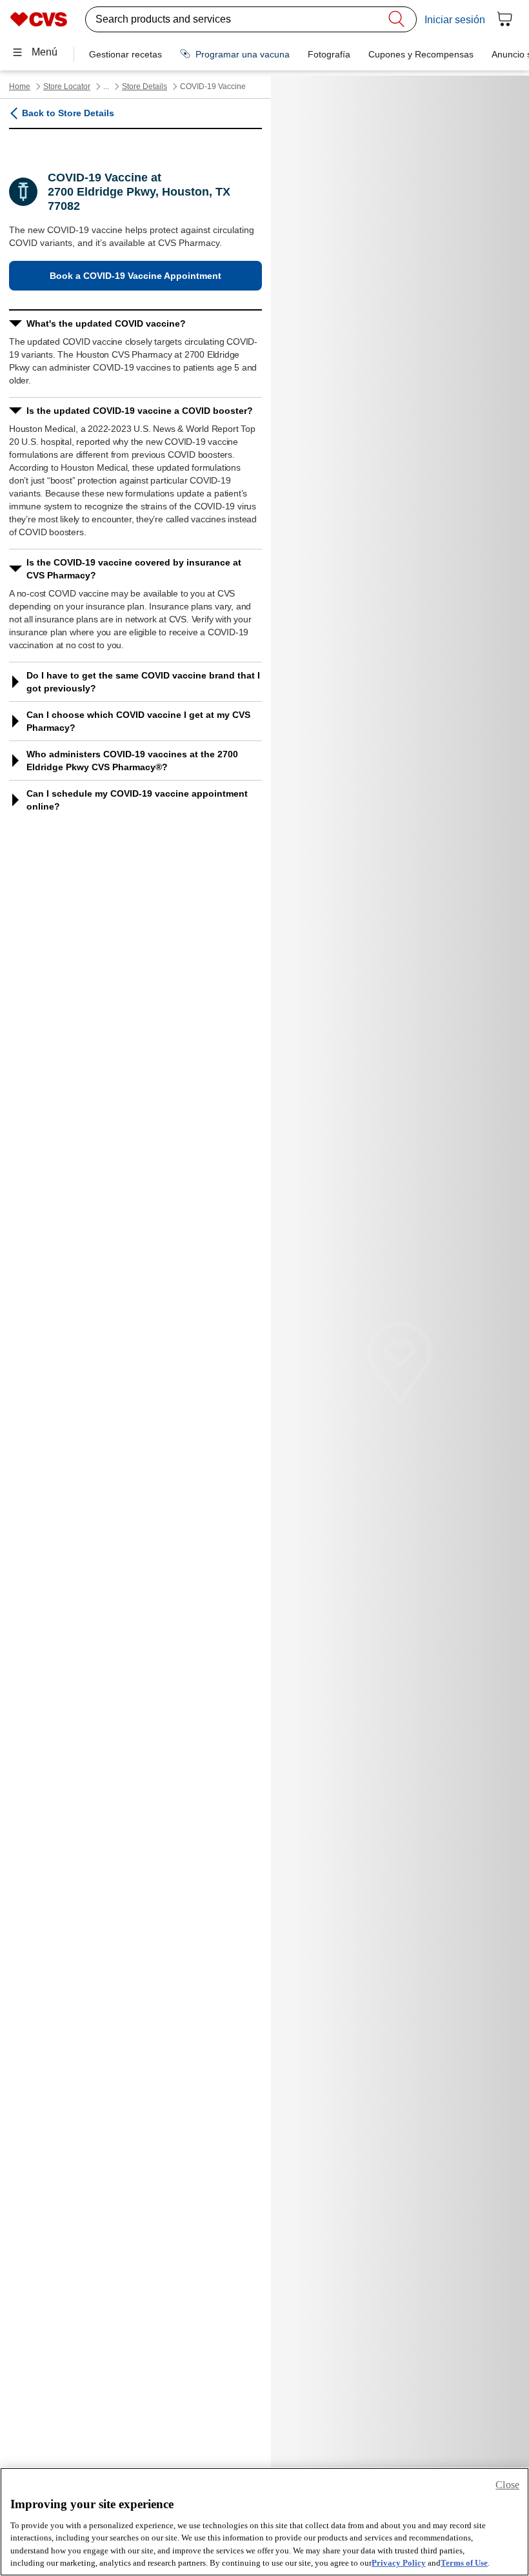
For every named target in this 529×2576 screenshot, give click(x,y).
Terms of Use (464, 2563)
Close (507, 2485)
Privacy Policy (399, 2563)
